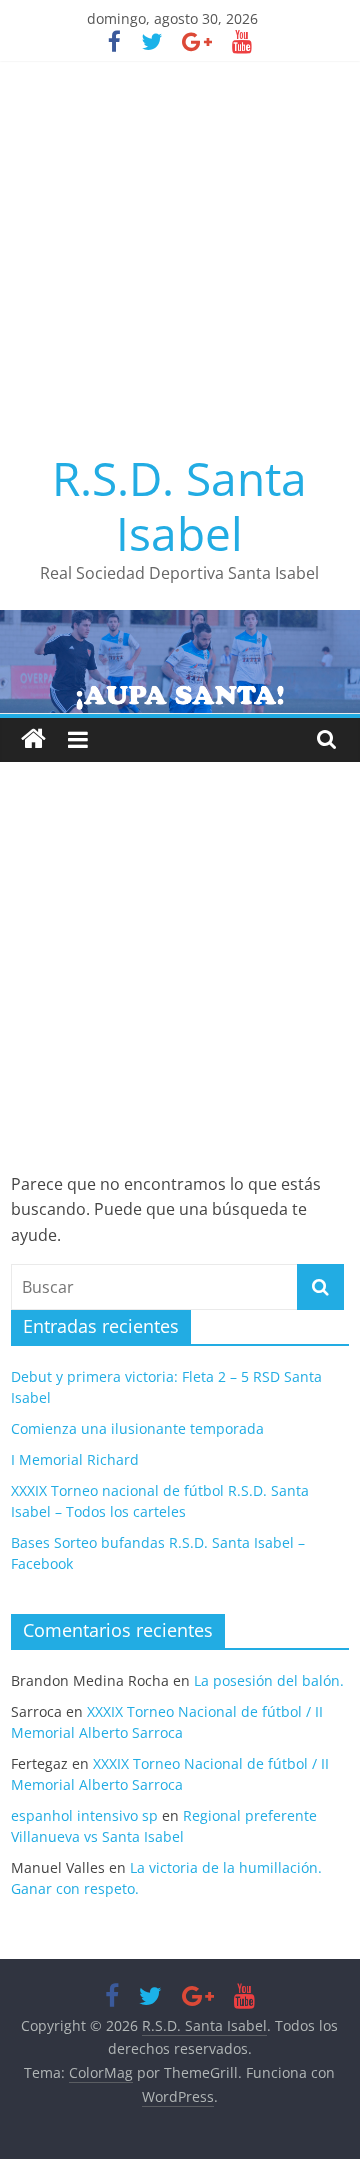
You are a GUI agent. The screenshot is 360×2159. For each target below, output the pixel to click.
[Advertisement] (180, 251)
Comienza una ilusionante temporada (137, 1428)
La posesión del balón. (269, 1680)
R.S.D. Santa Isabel (179, 505)
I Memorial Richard (75, 1459)
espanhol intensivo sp (84, 1815)
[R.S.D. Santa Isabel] (33, 739)
